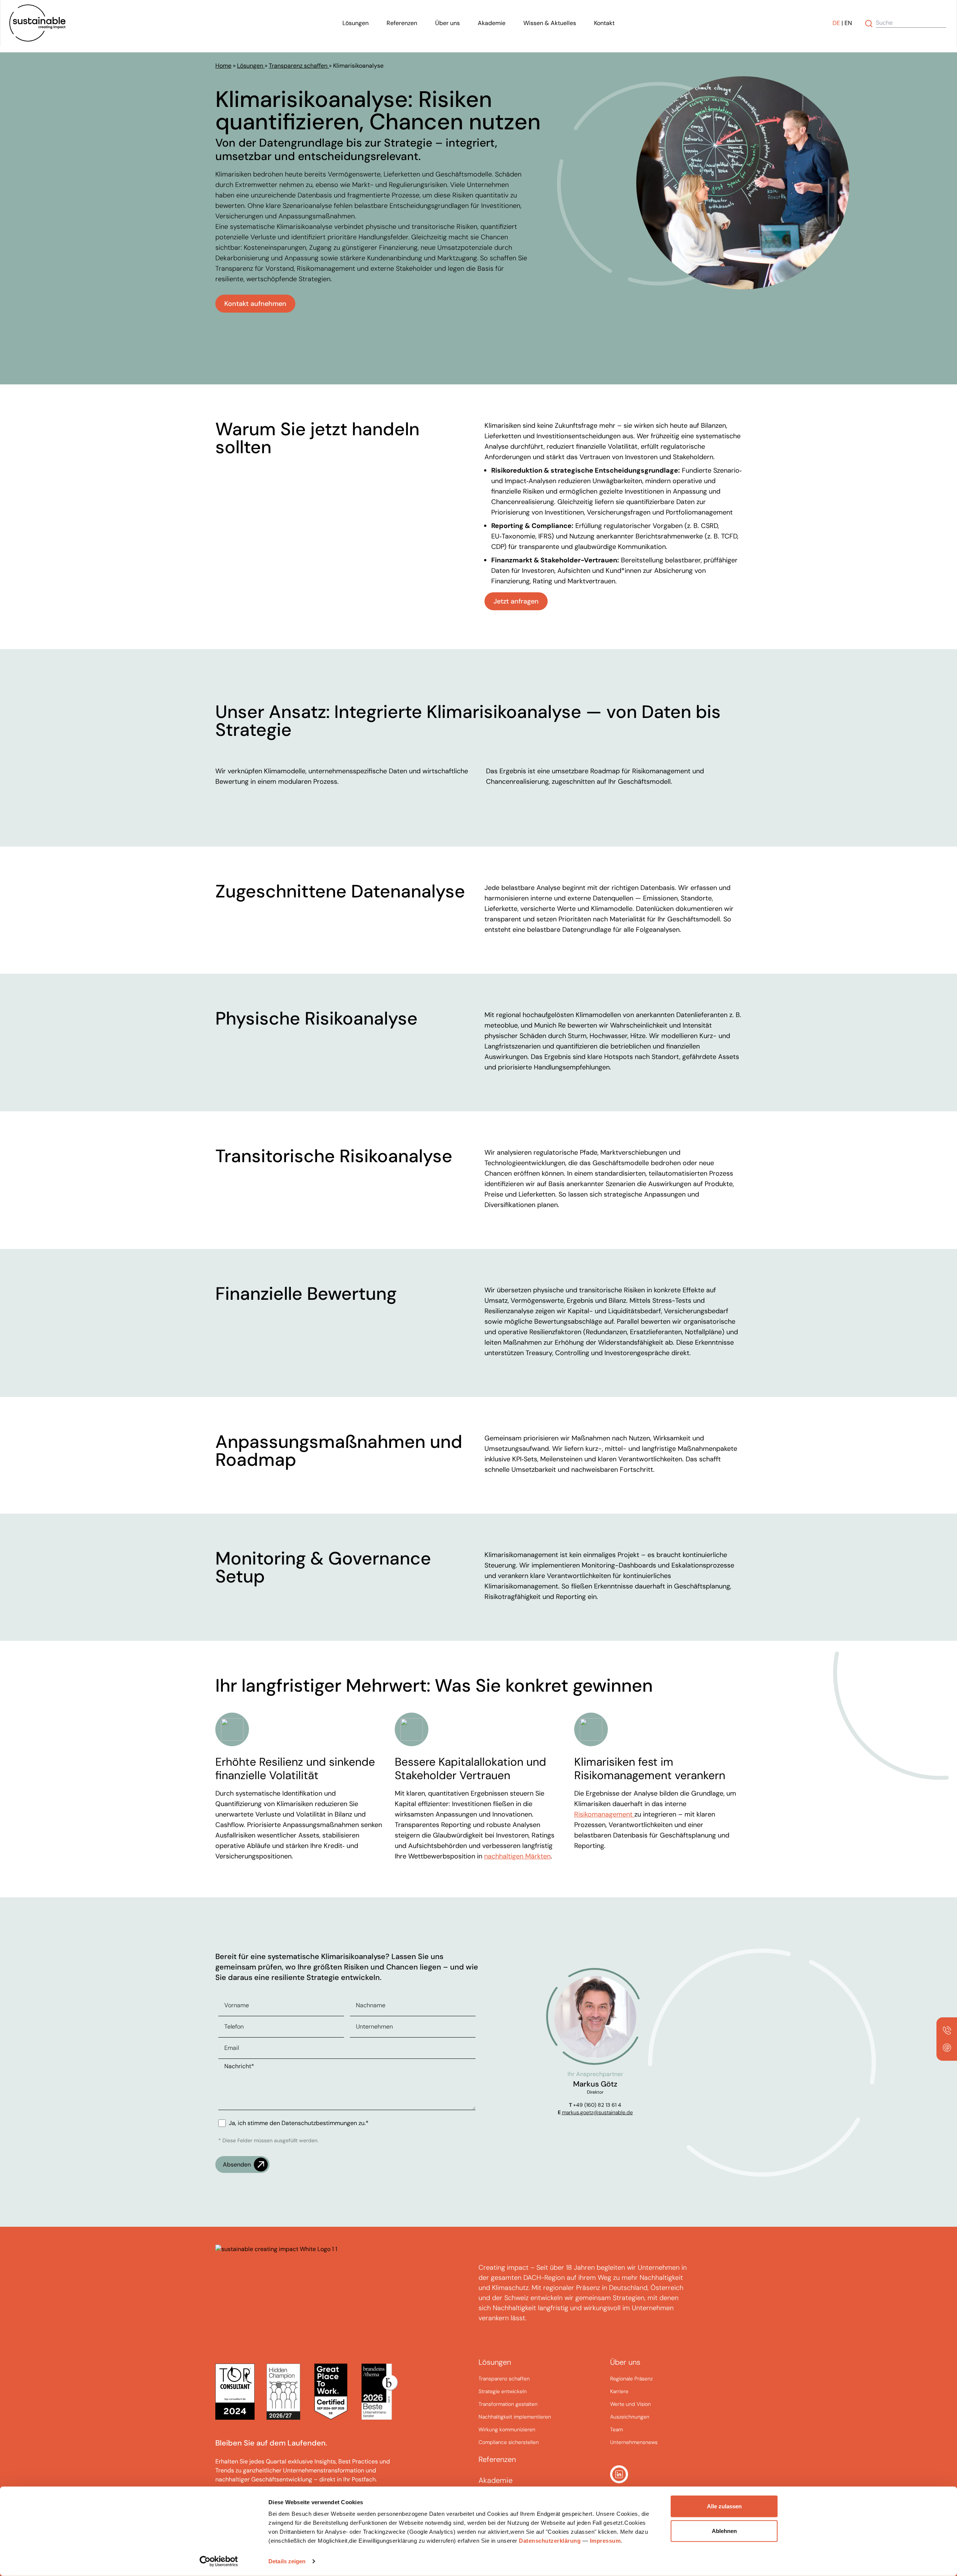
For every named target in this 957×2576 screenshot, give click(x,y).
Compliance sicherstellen (509, 2442)
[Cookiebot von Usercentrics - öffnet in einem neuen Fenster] (219, 2561)
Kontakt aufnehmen (255, 304)
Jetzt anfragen (516, 601)
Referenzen (402, 23)
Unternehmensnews (634, 2442)
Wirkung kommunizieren (507, 2429)
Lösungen (356, 23)
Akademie (492, 23)
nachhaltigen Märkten (517, 1856)
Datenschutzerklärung (550, 2541)
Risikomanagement (603, 1814)
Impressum (605, 2541)
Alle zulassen (724, 2506)
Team (616, 2429)
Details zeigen (287, 2561)
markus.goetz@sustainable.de (597, 2112)
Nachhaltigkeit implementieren (515, 2417)
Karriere (619, 2391)
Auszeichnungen (630, 2417)
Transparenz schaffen (299, 66)
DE (836, 23)
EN (848, 23)
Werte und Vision (630, 2404)
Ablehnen (724, 2531)
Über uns (447, 23)
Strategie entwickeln (503, 2391)
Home (223, 66)
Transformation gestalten (508, 2404)
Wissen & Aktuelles (550, 23)
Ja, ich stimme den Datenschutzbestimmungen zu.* (299, 2123)
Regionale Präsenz (631, 2379)
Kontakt (604, 23)
